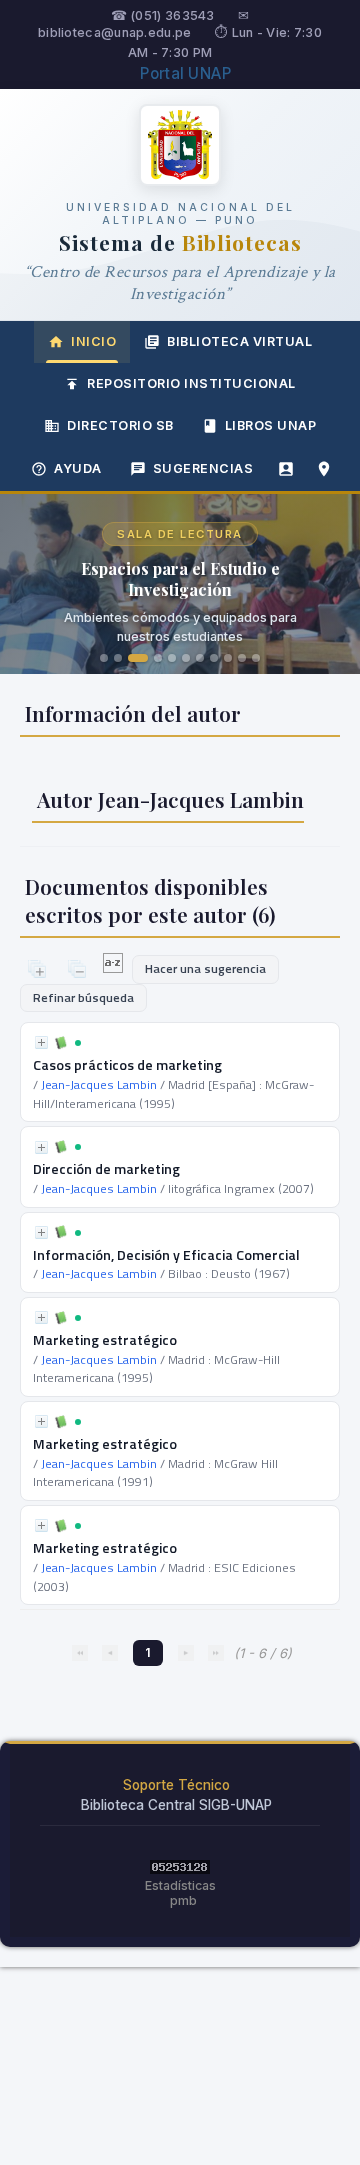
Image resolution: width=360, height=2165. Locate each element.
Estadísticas (180, 1885)
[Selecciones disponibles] (114, 968)
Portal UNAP (185, 73)
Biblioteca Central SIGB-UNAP (176, 1805)
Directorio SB (120, 425)
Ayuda (78, 468)
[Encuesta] (286, 469)
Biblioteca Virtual (239, 341)
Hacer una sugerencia (205, 968)
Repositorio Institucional (191, 383)
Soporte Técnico (176, 1785)
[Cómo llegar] (324, 469)
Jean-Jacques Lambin (99, 1084)
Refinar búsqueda (83, 997)
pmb (183, 1900)
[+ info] (41, 1042)
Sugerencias (203, 468)
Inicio (93, 341)
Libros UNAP (271, 425)
